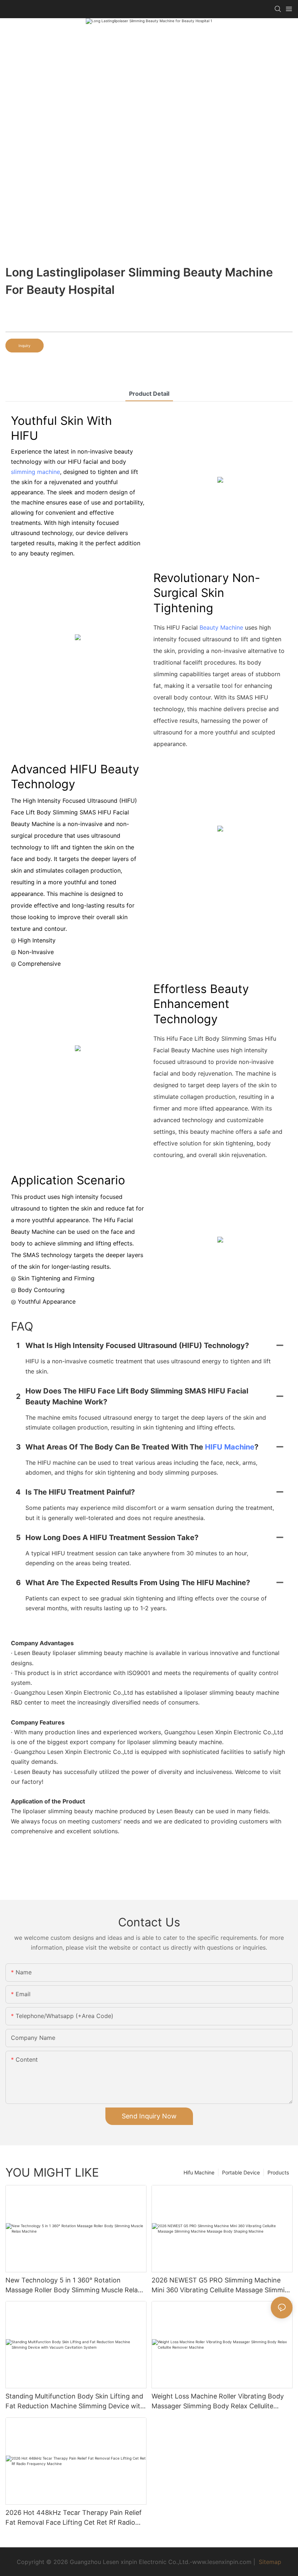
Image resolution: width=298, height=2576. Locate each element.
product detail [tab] (149, 394)
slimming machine (35, 472)
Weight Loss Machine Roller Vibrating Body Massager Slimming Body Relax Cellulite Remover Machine (218, 2402)
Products (278, 2172)
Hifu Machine (199, 2172)
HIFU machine (230, 1447)
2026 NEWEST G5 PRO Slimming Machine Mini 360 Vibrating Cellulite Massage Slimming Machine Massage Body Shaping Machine (222, 2286)
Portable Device (241, 2172)
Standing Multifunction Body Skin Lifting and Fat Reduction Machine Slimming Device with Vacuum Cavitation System (75, 2402)
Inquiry (25, 346)
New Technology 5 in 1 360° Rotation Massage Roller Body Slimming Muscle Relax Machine (73, 2286)
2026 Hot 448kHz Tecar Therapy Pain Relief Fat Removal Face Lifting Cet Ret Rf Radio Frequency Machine (74, 2518)
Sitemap (269, 2562)
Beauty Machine (221, 627)
